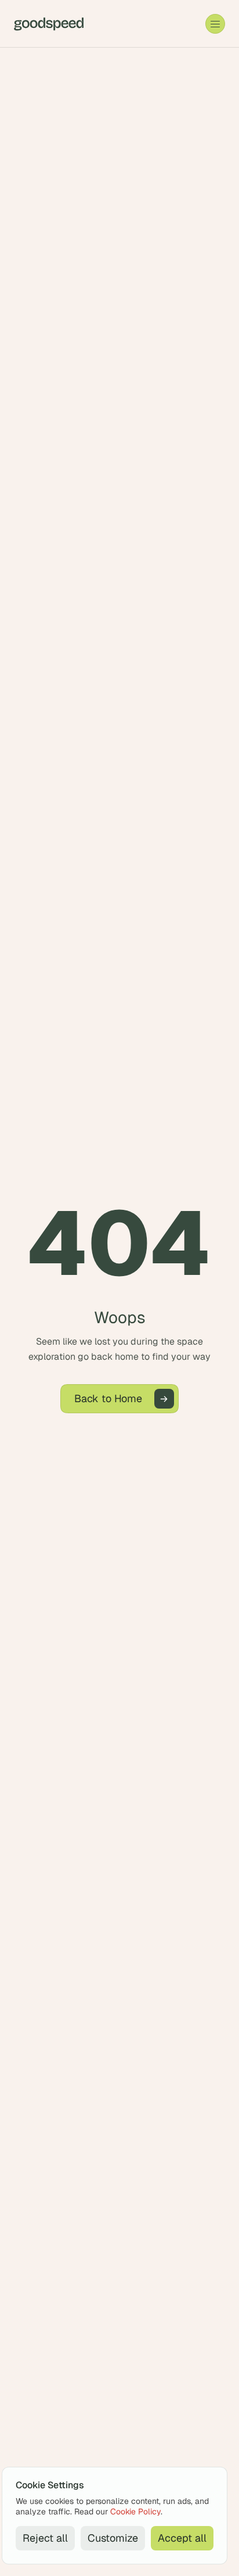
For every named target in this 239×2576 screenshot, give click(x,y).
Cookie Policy (135, 2511)
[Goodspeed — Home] (49, 24)
